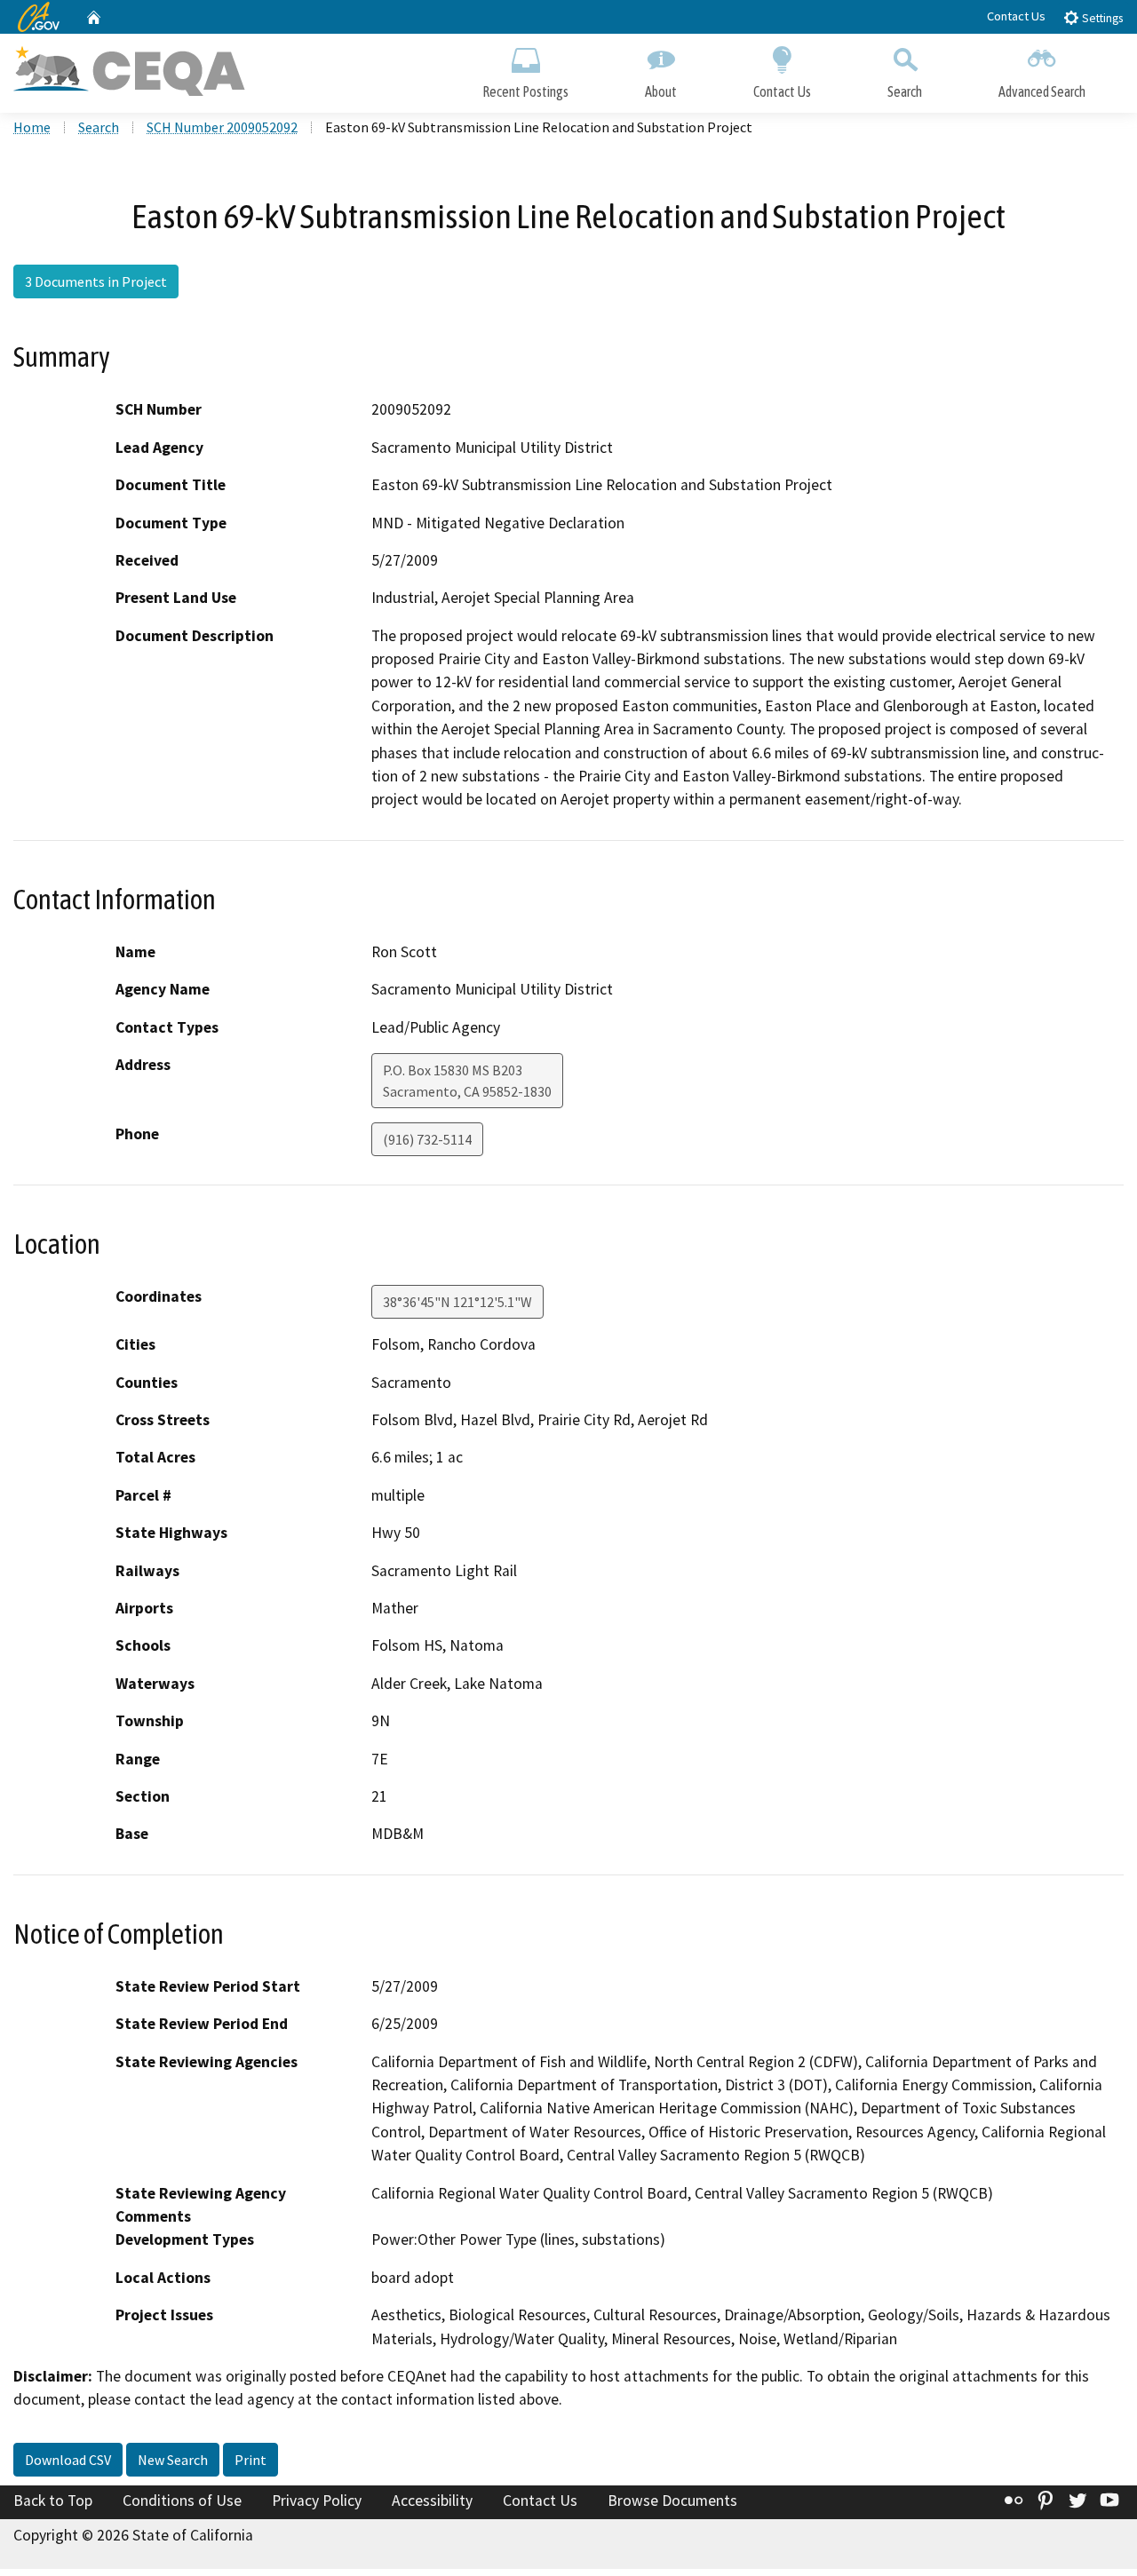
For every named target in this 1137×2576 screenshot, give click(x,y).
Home (32, 127)
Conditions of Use (182, 2501)
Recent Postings (525, 91)
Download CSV (68, 2460)
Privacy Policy (317, 2501)
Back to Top (53, 2501)
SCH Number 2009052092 (222, 127)
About (661, 91)
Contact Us (1016, 16)
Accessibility (432, 2501)
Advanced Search (1042, 91)
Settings (1101, 18)
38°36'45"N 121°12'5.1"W (457, 1302)
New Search (173, 2460)
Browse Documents (672, 2501)
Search (905, 91)
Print (250, 2460)
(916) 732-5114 (427, 1139)
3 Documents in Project (96, 281)
